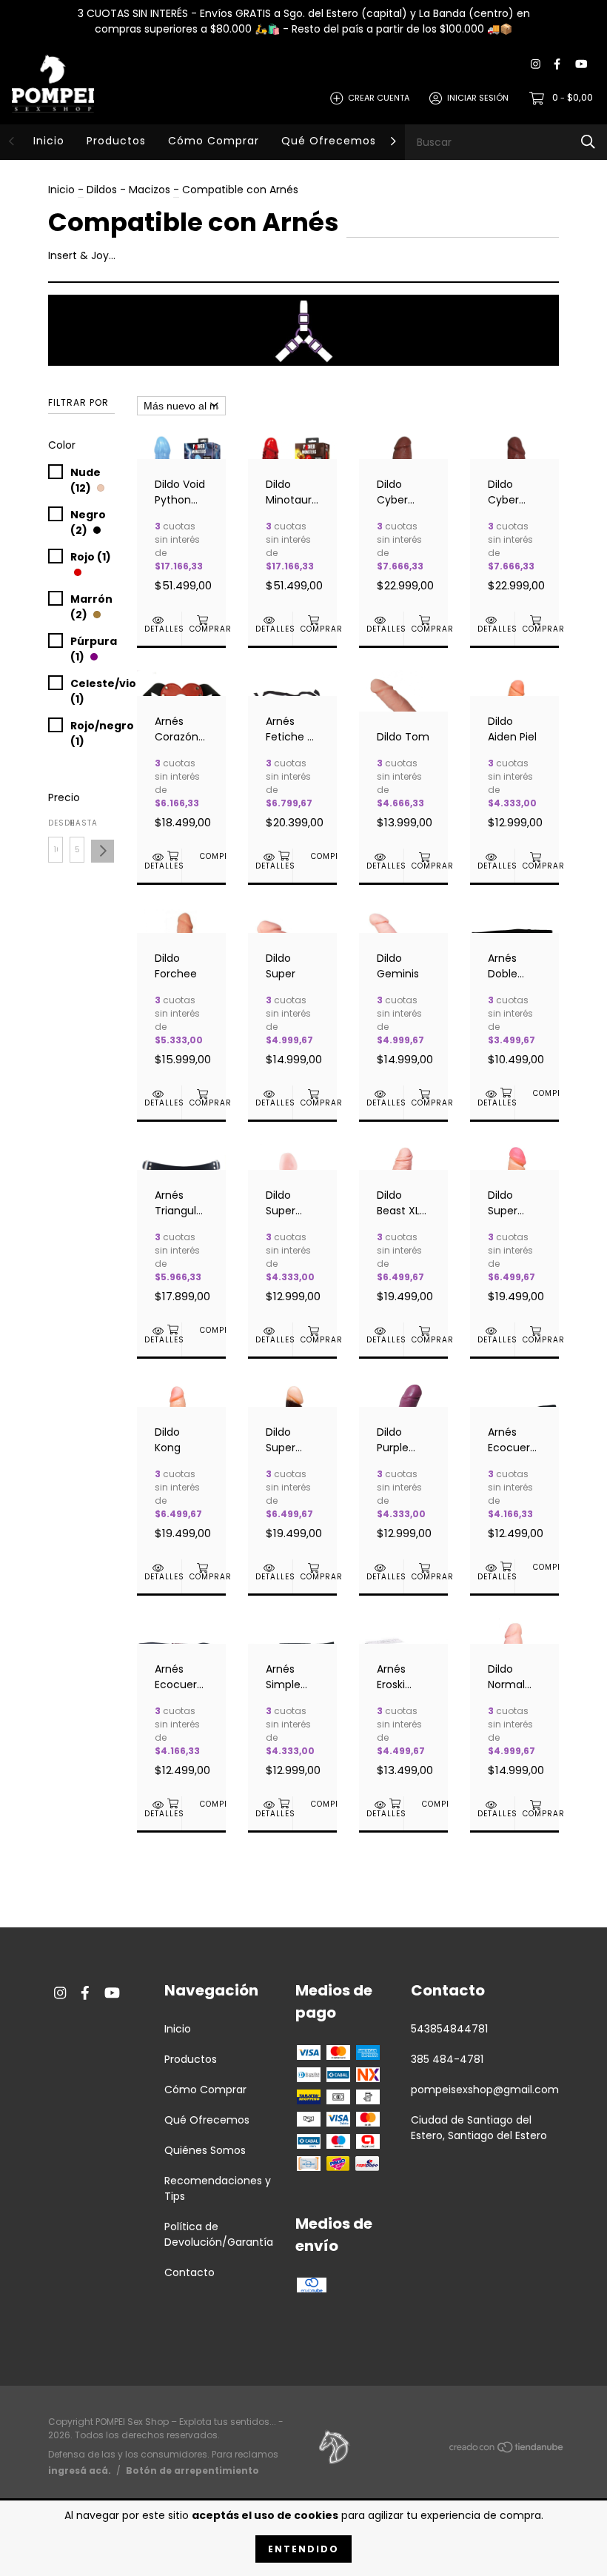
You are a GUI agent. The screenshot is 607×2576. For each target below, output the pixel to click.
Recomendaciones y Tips (218, 2188)
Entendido (303, 2549)
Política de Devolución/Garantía (219, 2234)
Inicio (49, 141)
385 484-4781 (447, 2059)
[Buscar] (588, 142)
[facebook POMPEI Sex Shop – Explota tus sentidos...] (557, 65)
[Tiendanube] (507, 2450)
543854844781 (449, 2029)
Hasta (77, 823)
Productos (116, 141)
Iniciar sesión (478, 98)
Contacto (190, 2272)
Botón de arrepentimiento (192, 2470)
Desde (56, 823)
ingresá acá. (80, 2470)
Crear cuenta (379, 98)
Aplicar (103, 851)
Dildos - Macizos (128, 190)
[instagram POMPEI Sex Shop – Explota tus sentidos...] (536, 65)
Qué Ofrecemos (329, 141)
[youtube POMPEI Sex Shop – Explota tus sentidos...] (581, 65)
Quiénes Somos (205, 2150)
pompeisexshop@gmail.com (485, 2090)
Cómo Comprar (214, 141)
